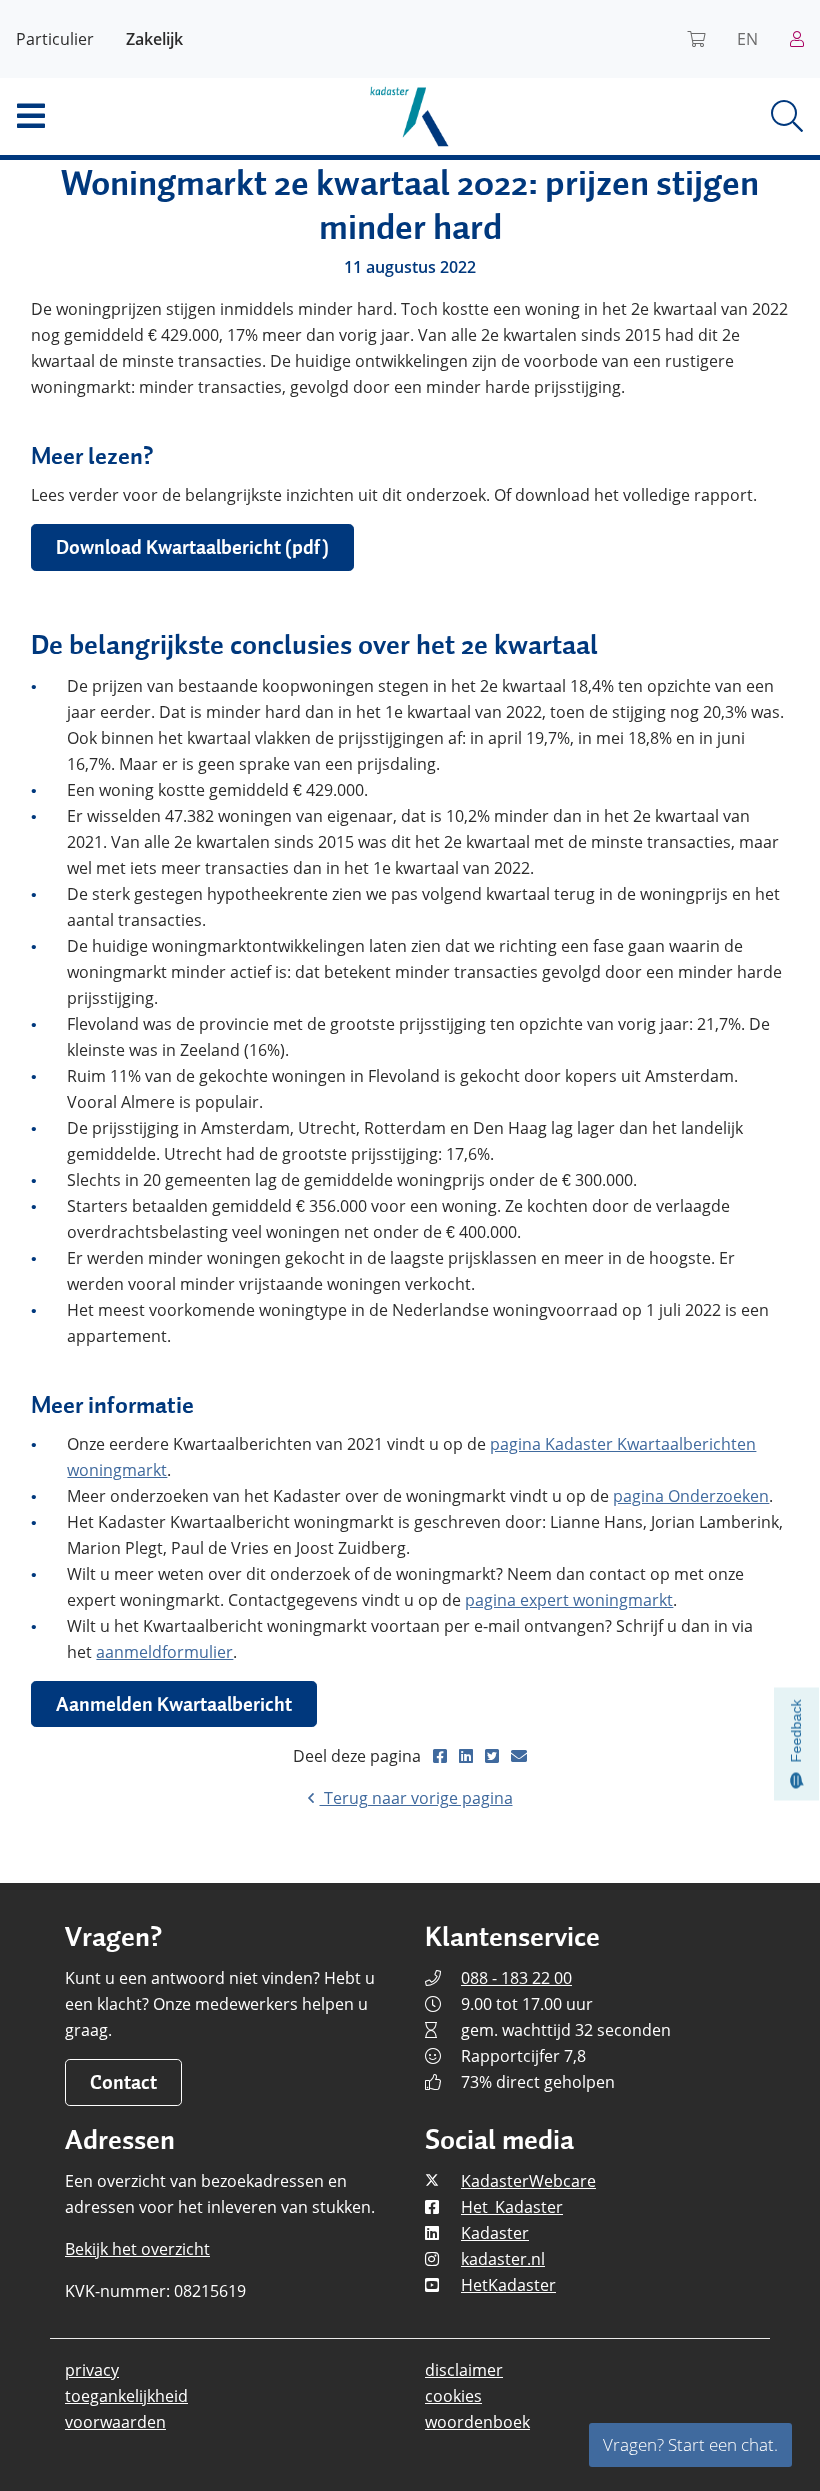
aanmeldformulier (164, 1652)
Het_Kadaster (512, 2207)
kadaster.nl (503, 2259)
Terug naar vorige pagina (416, 1798)
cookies (453, 2396)
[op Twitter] (494, 1756)
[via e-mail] (519, 1756)
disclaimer (464, 2370)
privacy (92, 2370)
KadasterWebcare (528, 2181)
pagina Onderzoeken (691, 1496)
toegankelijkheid (126, 2396)
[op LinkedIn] (468, 1756)
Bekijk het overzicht (137, 2249)
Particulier (55, 39)
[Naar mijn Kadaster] (797, 39)
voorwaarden (115, 2422)
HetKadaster (508, 2285)
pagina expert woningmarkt (569, 1600)
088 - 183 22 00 (516, 1978)
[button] (136, 116)
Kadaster (495, 2233)
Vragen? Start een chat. (690, 2444)
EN (747, 39)
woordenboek (477, 2422)
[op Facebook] (442, 1756)
